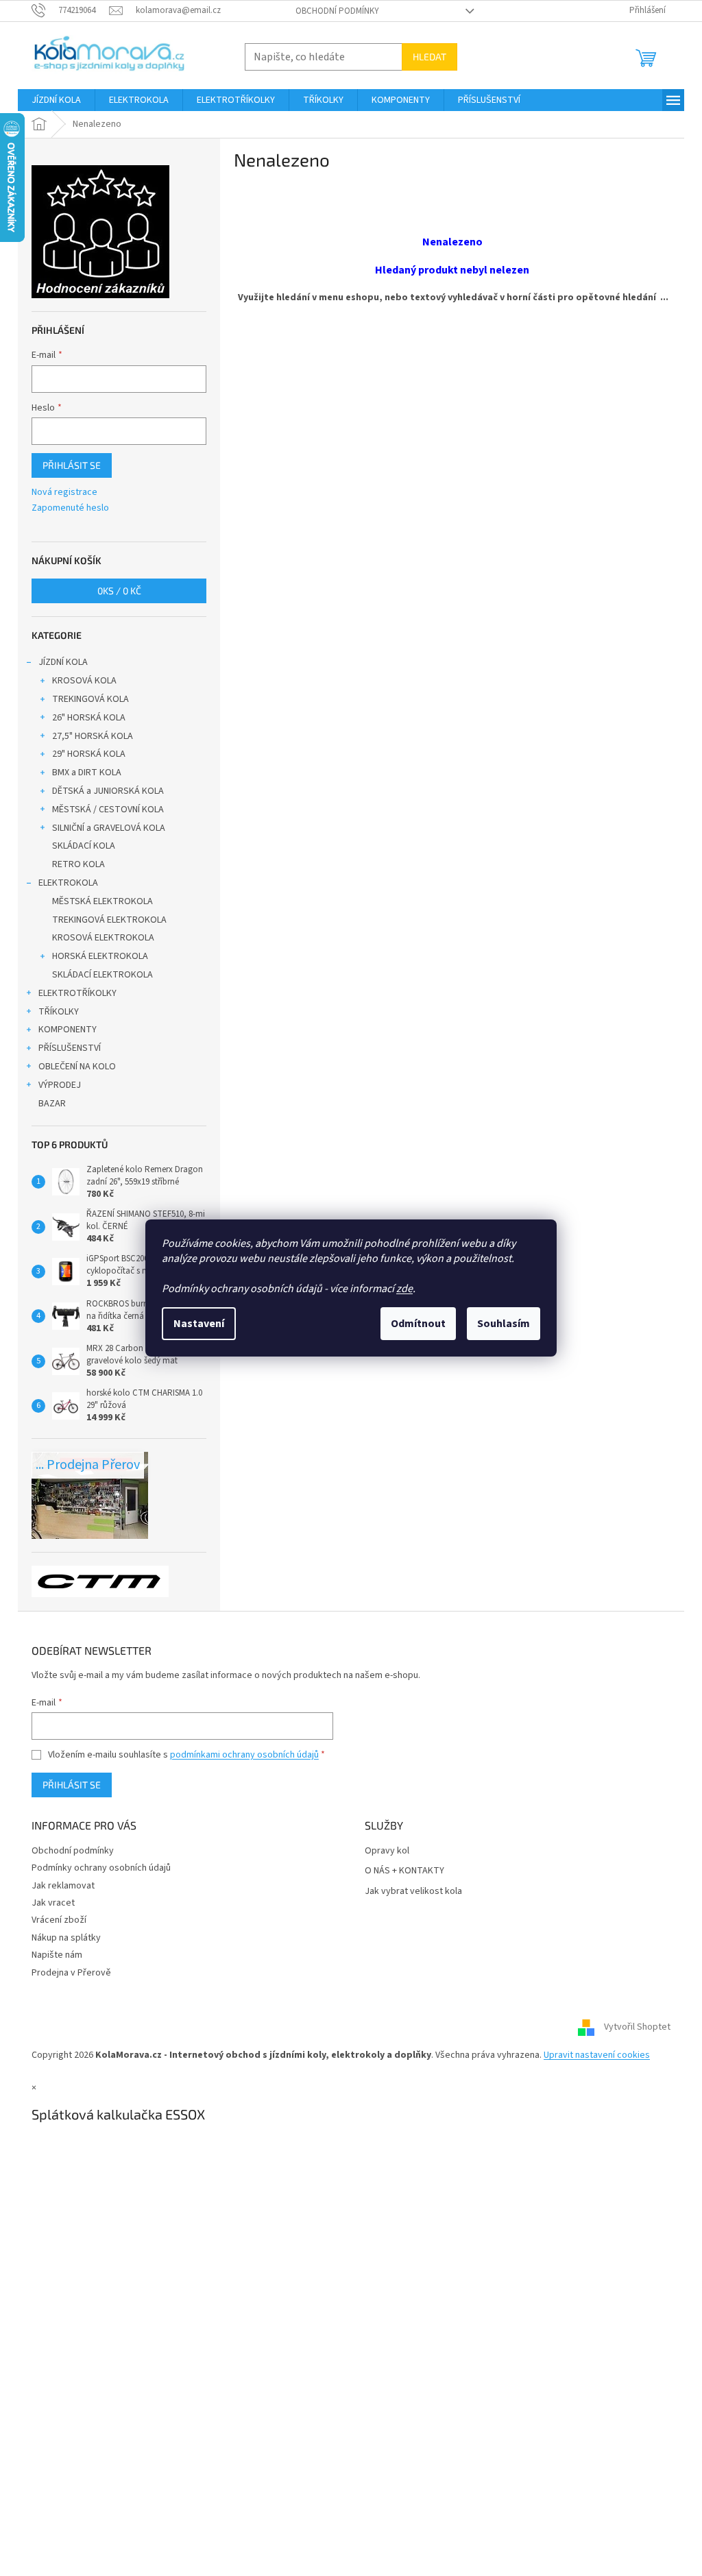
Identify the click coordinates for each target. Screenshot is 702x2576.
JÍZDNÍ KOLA (63, 662)
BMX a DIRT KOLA (87, 773)
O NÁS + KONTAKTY (404, 1871)
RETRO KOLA (78, 864)
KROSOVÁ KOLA (84, 681)
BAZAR (52, 1104)
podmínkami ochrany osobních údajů (244, 1755)
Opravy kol (387, 1851)
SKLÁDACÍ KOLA (84, 846)
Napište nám (57, 1955)
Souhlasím (504, 1324)
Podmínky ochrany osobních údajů (101, 1868)
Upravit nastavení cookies (597, 2055)
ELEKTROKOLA (68, 883)
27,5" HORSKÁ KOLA (93, 736)
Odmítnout (418, 1324)
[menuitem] (56, 100)
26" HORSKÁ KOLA (89, 718)
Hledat (429, 57)
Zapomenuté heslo (70, 508)
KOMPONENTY (68, 1030)
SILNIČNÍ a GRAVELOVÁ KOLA (109, 828)
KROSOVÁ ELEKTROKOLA (103, 938)
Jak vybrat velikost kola (413, 1892)
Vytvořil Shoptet (637, 2028)
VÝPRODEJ (60, 1085)
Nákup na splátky (66, 1938)
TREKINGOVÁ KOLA (90, 699)
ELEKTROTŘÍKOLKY (77, 993)
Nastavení (199, 1324)
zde (404, 1289)
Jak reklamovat (63, 1886)
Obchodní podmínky (337, 11)
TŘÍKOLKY (59, 1012)
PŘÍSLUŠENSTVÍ (70, 1048)
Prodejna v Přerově (71, 1973)
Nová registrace (64, 493)
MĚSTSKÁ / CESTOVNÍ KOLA (108, 810)
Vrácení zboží (59, 1920)
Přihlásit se (72, 465)
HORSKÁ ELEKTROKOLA (100, 956)
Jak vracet (53, 1903)
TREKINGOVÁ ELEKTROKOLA (109, 920)
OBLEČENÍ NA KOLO (77, 1067)
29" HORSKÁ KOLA (89, 754)
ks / (119, 591)
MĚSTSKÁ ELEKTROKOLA (102, 901)
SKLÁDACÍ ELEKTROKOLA (102, 975)
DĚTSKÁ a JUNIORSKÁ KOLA (108, 791)
